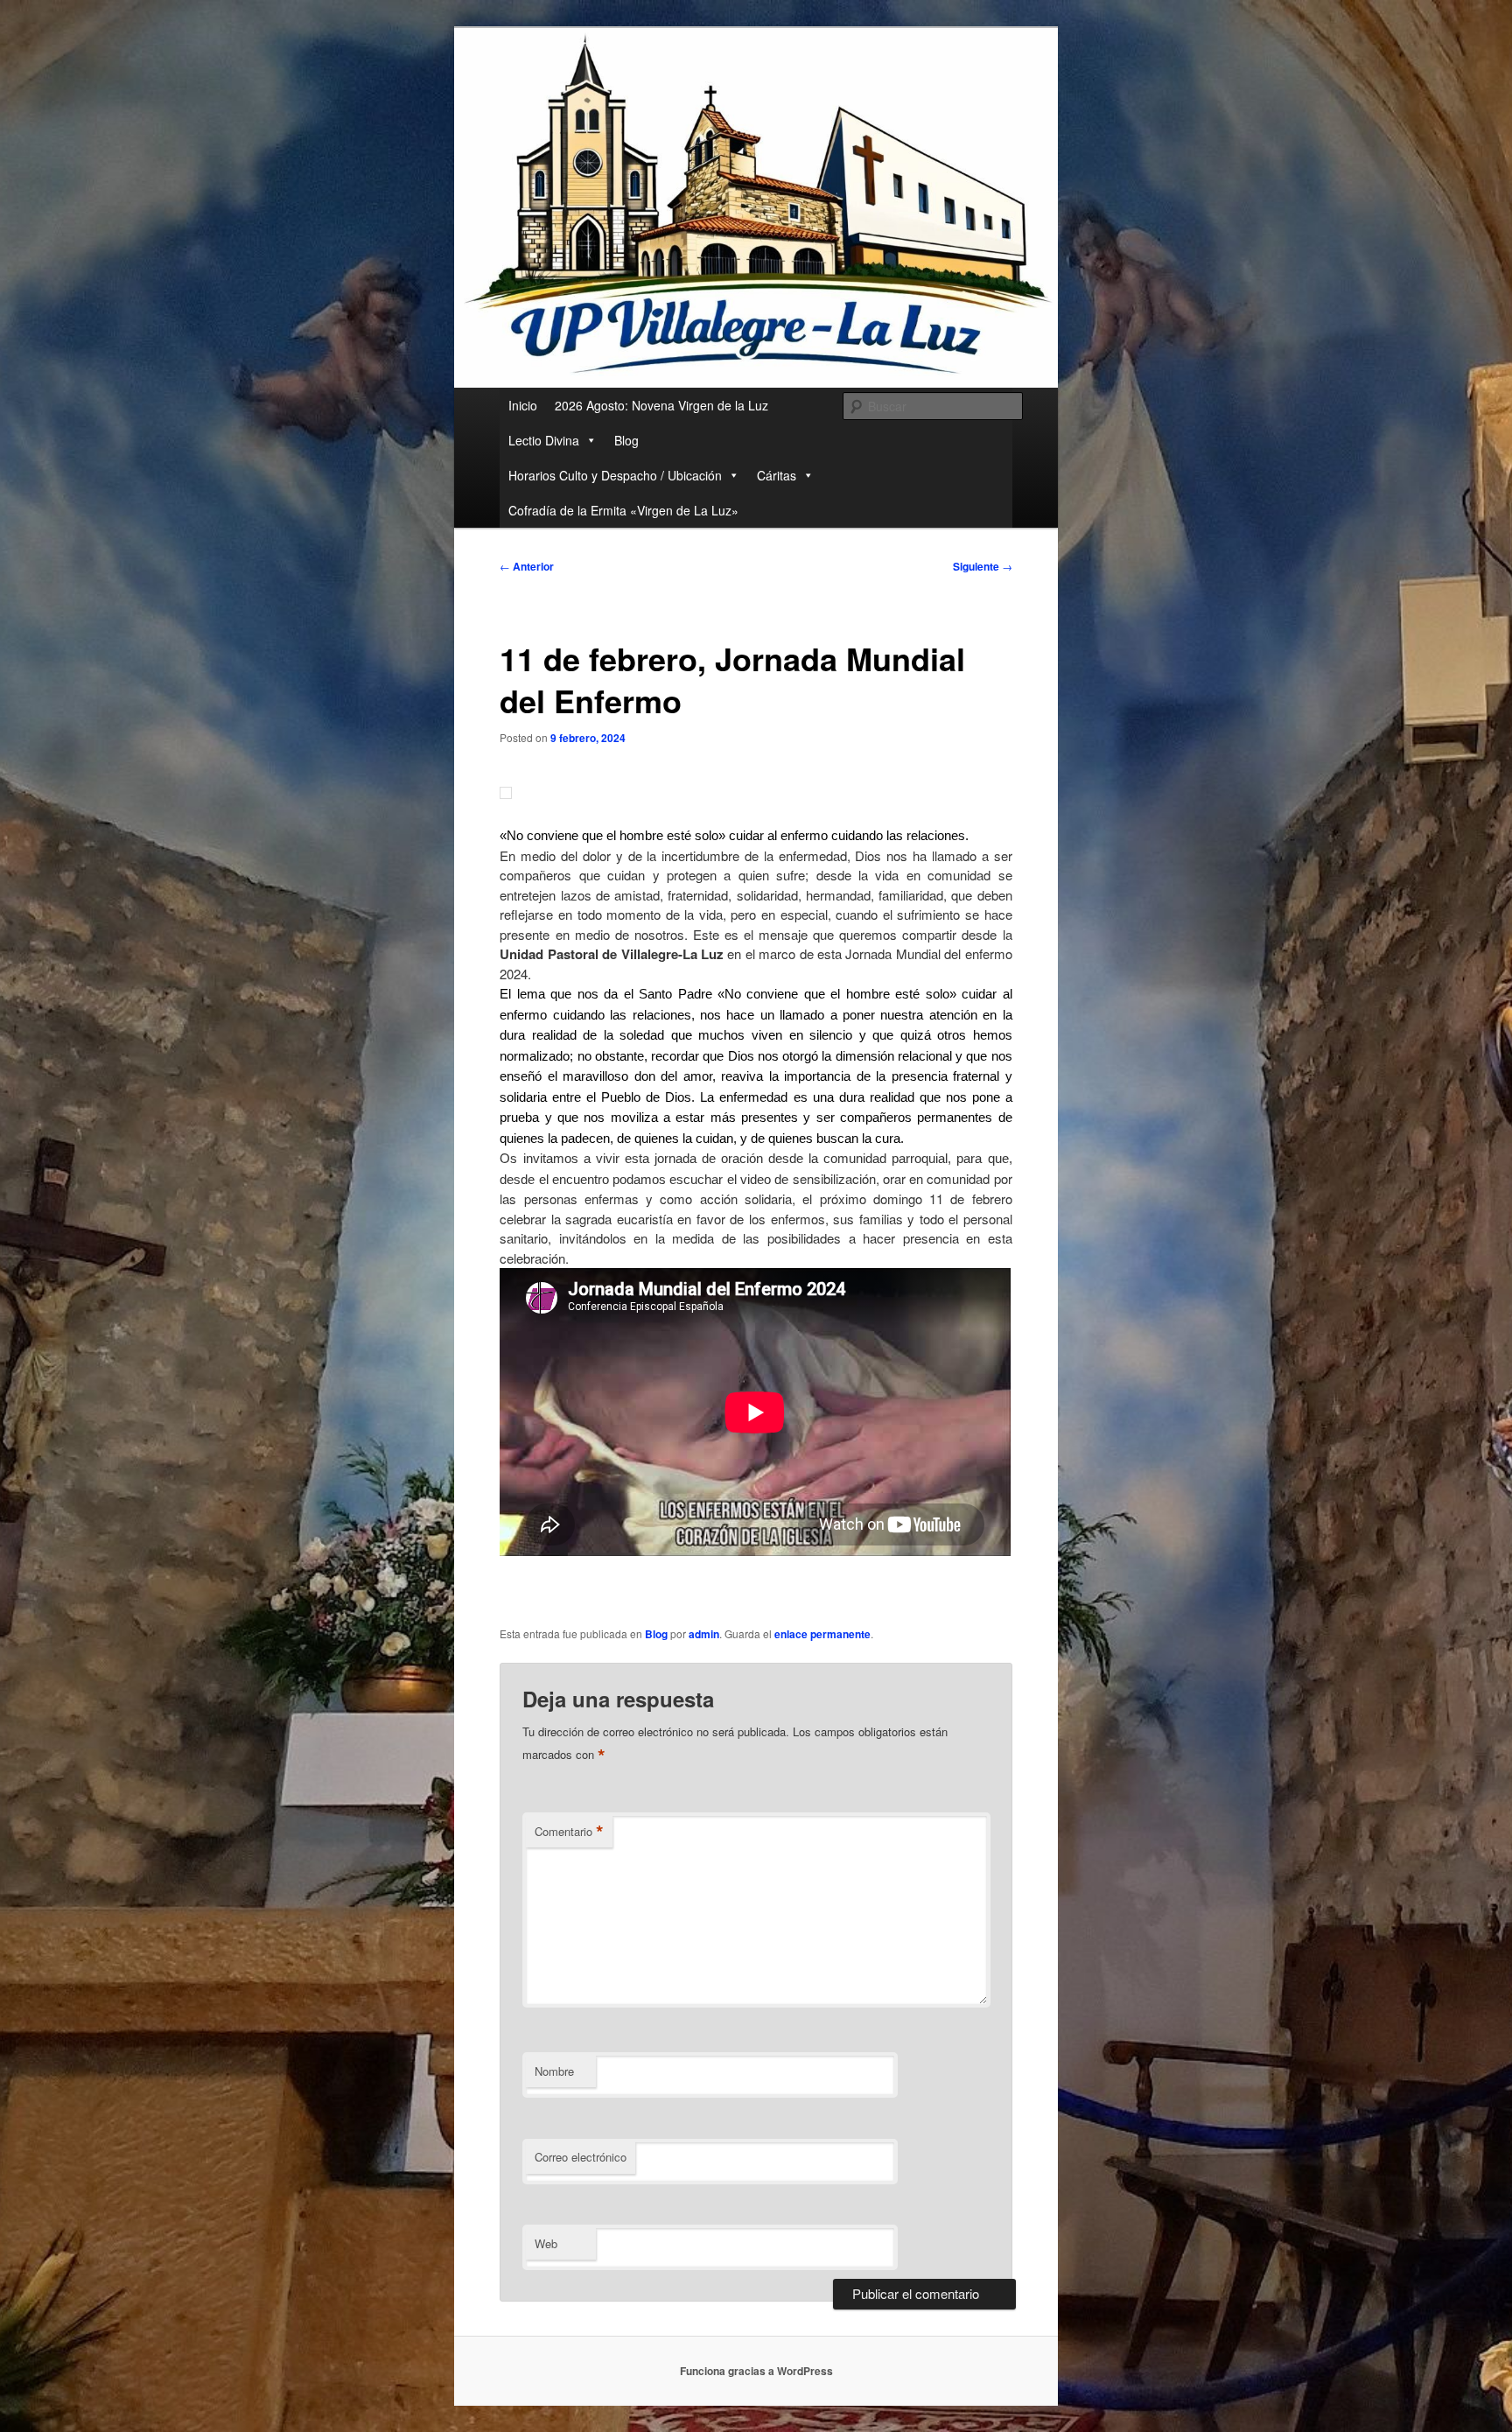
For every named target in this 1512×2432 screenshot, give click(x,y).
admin (704, 1634)
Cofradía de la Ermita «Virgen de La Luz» (623, 510)
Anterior (527, 566)
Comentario (569, 1832)
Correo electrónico (581, 2157)
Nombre (554, 2071)
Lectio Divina (544, 440)
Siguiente (983, 566)
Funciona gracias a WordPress (756, 2371)
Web (546, 2243)
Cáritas (777, 475)
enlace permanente (822, 1634)
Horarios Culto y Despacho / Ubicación (615, 475)
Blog (626, 440)
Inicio (523, 405)
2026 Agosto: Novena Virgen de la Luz (661, 405)
